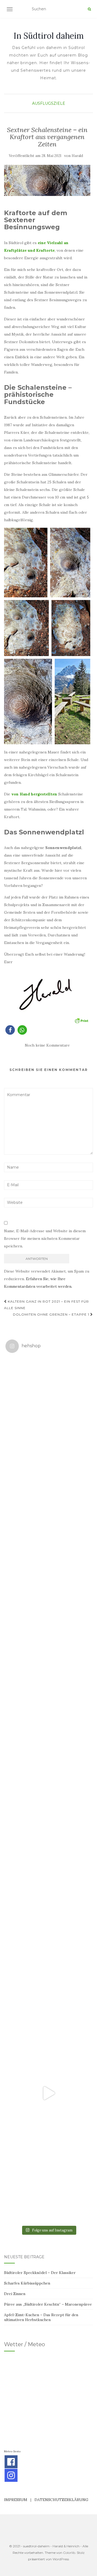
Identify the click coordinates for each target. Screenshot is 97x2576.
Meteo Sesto (12, 2451)
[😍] (48, 1747)
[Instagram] (11, 2475)
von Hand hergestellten (34, 794)
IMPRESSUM (16, 2500)
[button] (10, 1030)
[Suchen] (89, 9)
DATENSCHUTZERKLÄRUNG (61, 2500)
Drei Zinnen (15, 2294)
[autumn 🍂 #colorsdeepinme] (48, 1833)
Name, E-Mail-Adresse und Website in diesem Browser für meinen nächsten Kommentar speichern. (45, 1238)
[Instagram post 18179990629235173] (48, 2093)
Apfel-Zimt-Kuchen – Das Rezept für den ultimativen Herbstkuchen (41, 2317)
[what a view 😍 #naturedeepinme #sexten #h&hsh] (48, 1574)
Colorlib (69, 2553)
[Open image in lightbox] (26, 563)
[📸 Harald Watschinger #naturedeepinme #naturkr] (48, 1400)
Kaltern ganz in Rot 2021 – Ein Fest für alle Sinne (46, 1305)
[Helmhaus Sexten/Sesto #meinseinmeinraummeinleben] (48, 1660)
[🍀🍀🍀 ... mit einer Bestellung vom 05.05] (48, 1487)
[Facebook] (11, 2462)
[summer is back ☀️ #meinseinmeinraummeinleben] (48, 2007)
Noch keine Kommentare (47, 1045)
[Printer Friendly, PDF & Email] (81, 1020)
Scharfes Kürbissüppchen (27, 2283)
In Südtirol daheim (49, 36)
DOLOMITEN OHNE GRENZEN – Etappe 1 (52, 1314)
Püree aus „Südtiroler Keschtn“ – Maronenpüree (48, 2304)
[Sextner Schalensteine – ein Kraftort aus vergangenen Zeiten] (47, 180)
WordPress (61, 2559)
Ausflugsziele (49, 103)
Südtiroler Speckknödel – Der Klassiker (40, 2273)
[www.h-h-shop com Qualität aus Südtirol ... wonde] (48, 2180)
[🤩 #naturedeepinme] (48, 1920)
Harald (77, 156)
